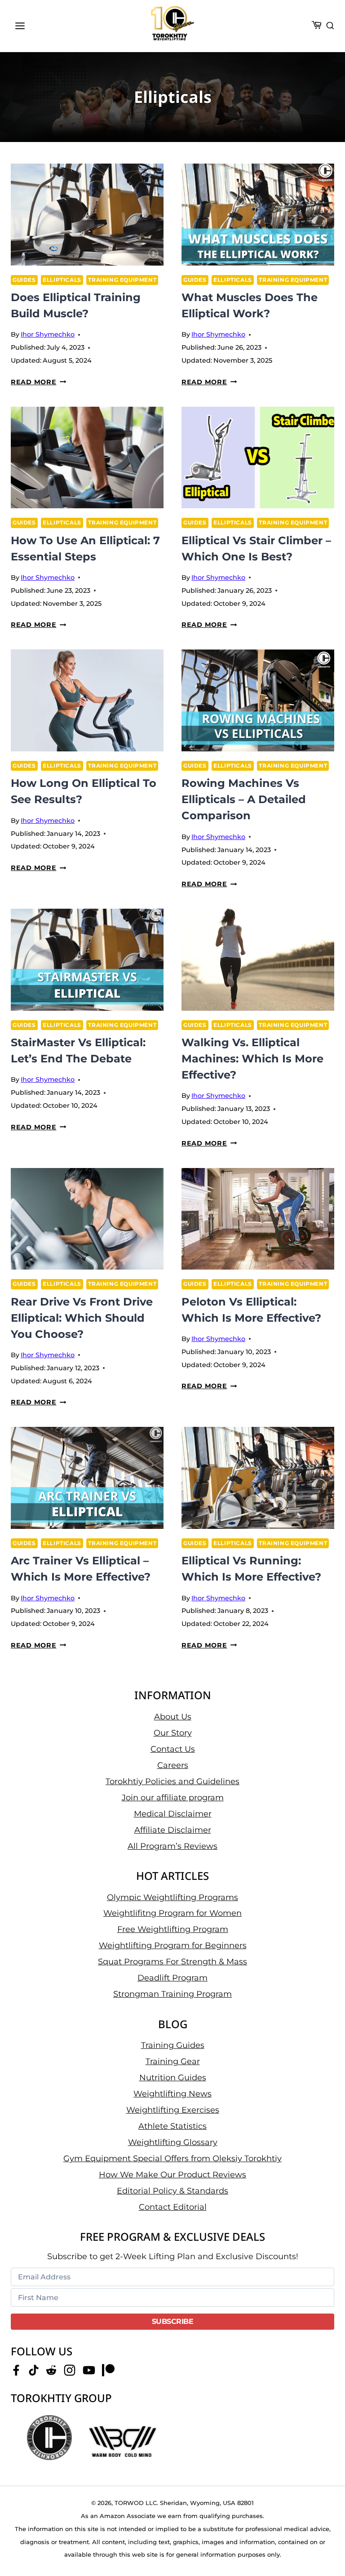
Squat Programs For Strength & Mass (172, 1962)
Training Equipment (122, 280)
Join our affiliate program (173, 1798)
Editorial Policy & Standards (172, 2191)
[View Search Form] (330, 26)
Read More (38, 382)
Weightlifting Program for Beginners (173, 1945)
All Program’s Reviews (172, 1846)
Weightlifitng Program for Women (172, 1913)
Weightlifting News (172, 2094)
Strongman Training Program (172, 1994)
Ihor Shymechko (48, 334)
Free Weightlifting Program (173, 1929)
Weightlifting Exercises (173, 2110)
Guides (24, 280)
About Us (173, 1717)
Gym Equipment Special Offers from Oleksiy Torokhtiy (172, 2159)
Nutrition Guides (173, 2078)
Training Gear (173, 2061)
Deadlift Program (172, 1978)
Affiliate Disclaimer (173, 1830)
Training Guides (173, 2045)
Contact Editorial (173, 2207)
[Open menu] (20, 26)
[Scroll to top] (323, 2540)
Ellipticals (62, 280)
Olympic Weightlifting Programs (172, 1897)
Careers (173, 1765)
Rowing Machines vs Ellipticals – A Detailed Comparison (244, 799)
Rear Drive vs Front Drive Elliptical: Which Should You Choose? (82, 1318)
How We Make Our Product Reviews (172, 2175)
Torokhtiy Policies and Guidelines (172, 1781)
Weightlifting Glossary (173, 2142)
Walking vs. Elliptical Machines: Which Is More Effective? (252, 1059)
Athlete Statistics (172, 2126)
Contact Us (173, 1749)
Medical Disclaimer (173, 1814)
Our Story (173, 1733)
